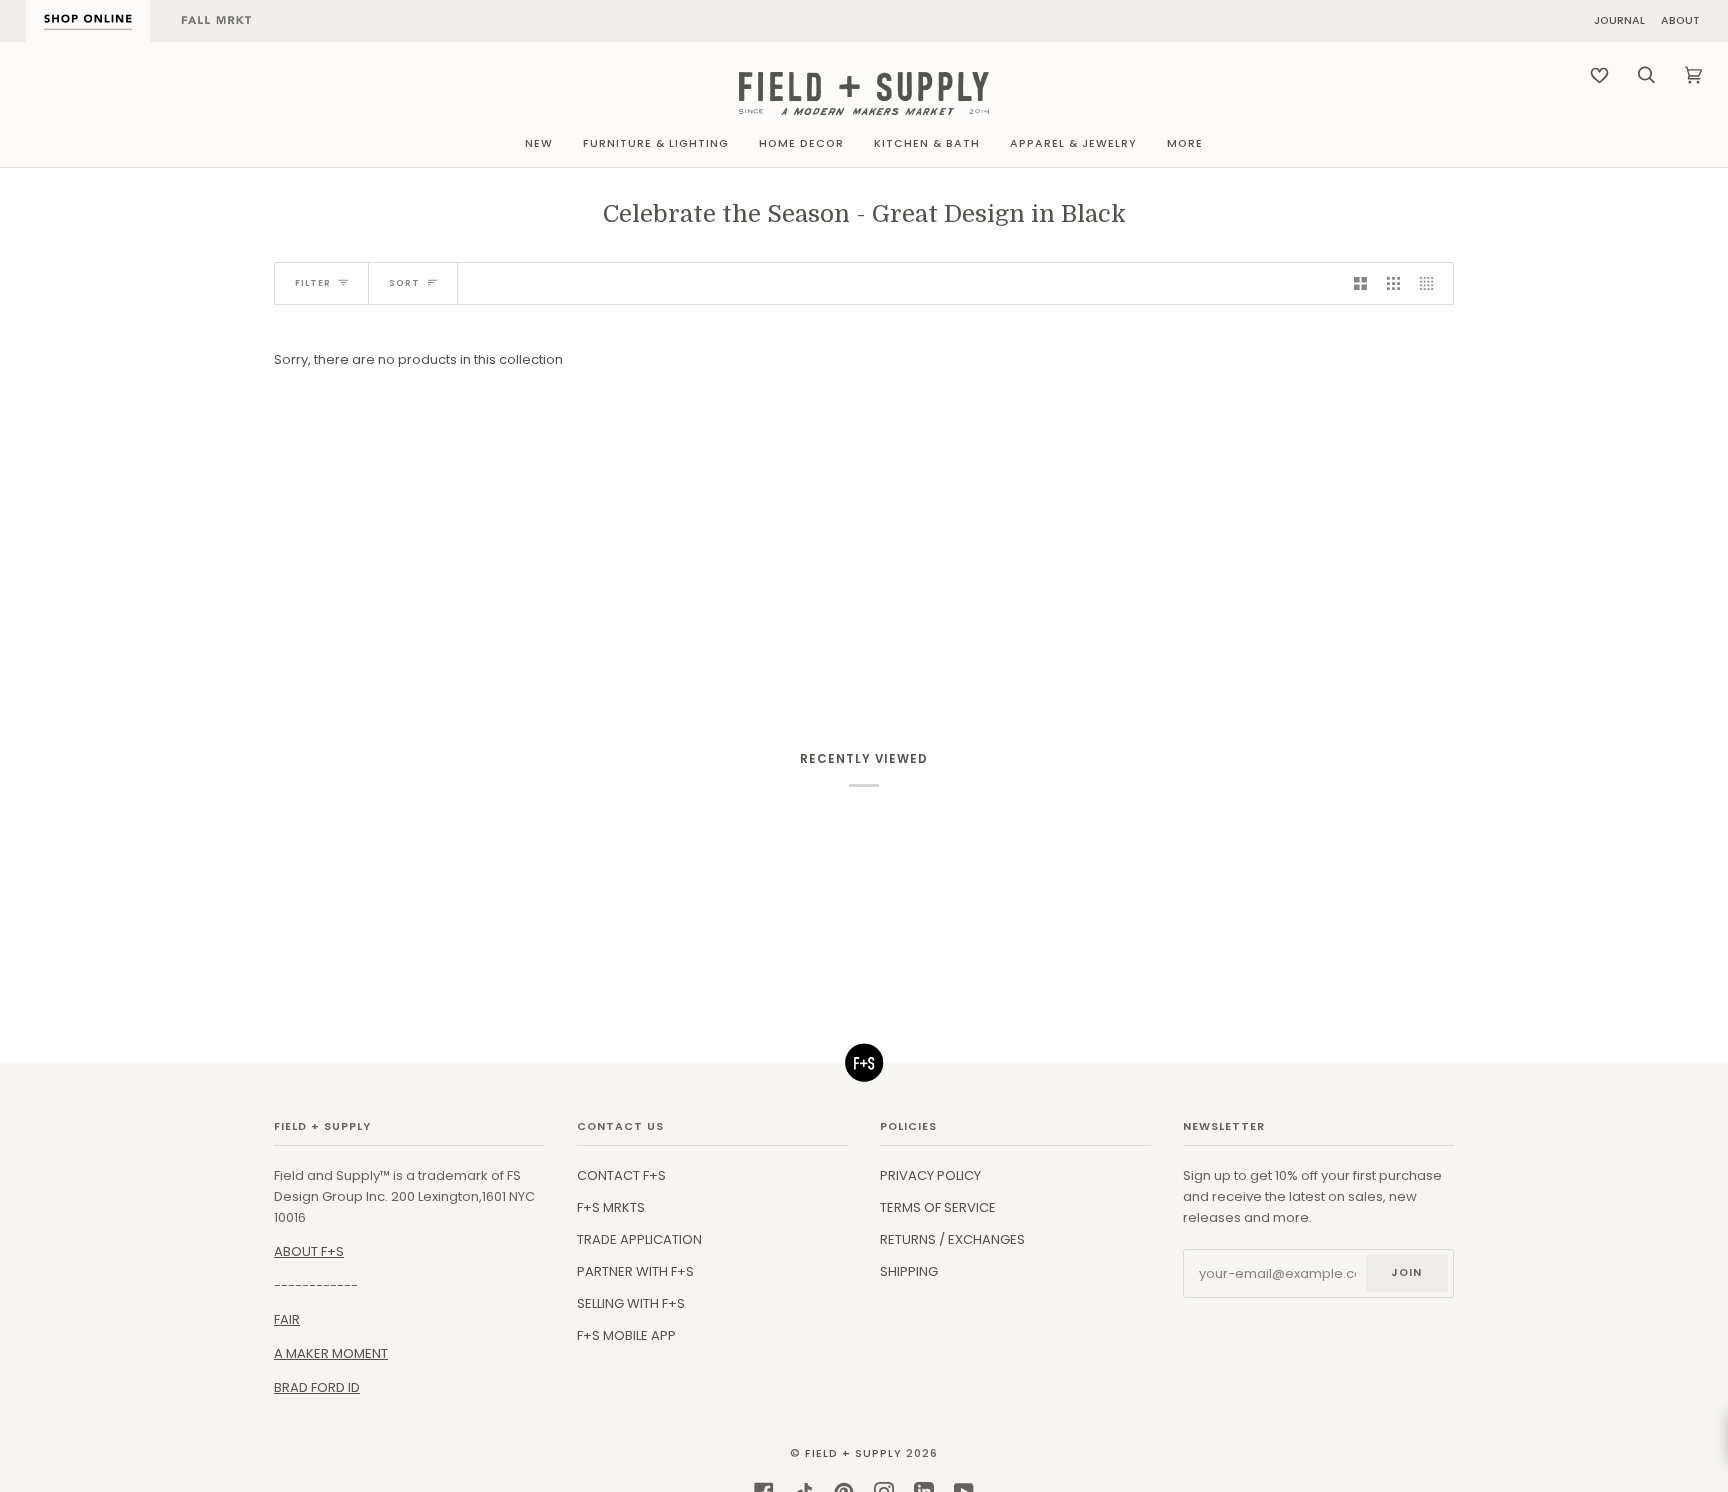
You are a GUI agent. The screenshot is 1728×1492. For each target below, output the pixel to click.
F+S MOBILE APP (626, 1335)
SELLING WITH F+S (631, 1303)
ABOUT (1680, 21)
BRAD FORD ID (317, 1387)
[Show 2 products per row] (1360, 283)
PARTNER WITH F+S (635, 1271)
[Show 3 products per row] (1393, 283)
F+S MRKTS (611, 1207)
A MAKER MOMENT (331, 1353)
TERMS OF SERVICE (938, 1207)
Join (1406, 1272)
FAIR (287, 1319)
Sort (404, 283)
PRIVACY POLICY (930, 1175)
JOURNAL (1619, 21)
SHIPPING (909, 1271)
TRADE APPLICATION (639, 1239)
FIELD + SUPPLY (853, 1453)
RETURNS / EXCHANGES (952, 1239)
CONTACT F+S (621, 1175)
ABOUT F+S (309, 1251)
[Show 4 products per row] (1431, 283)
